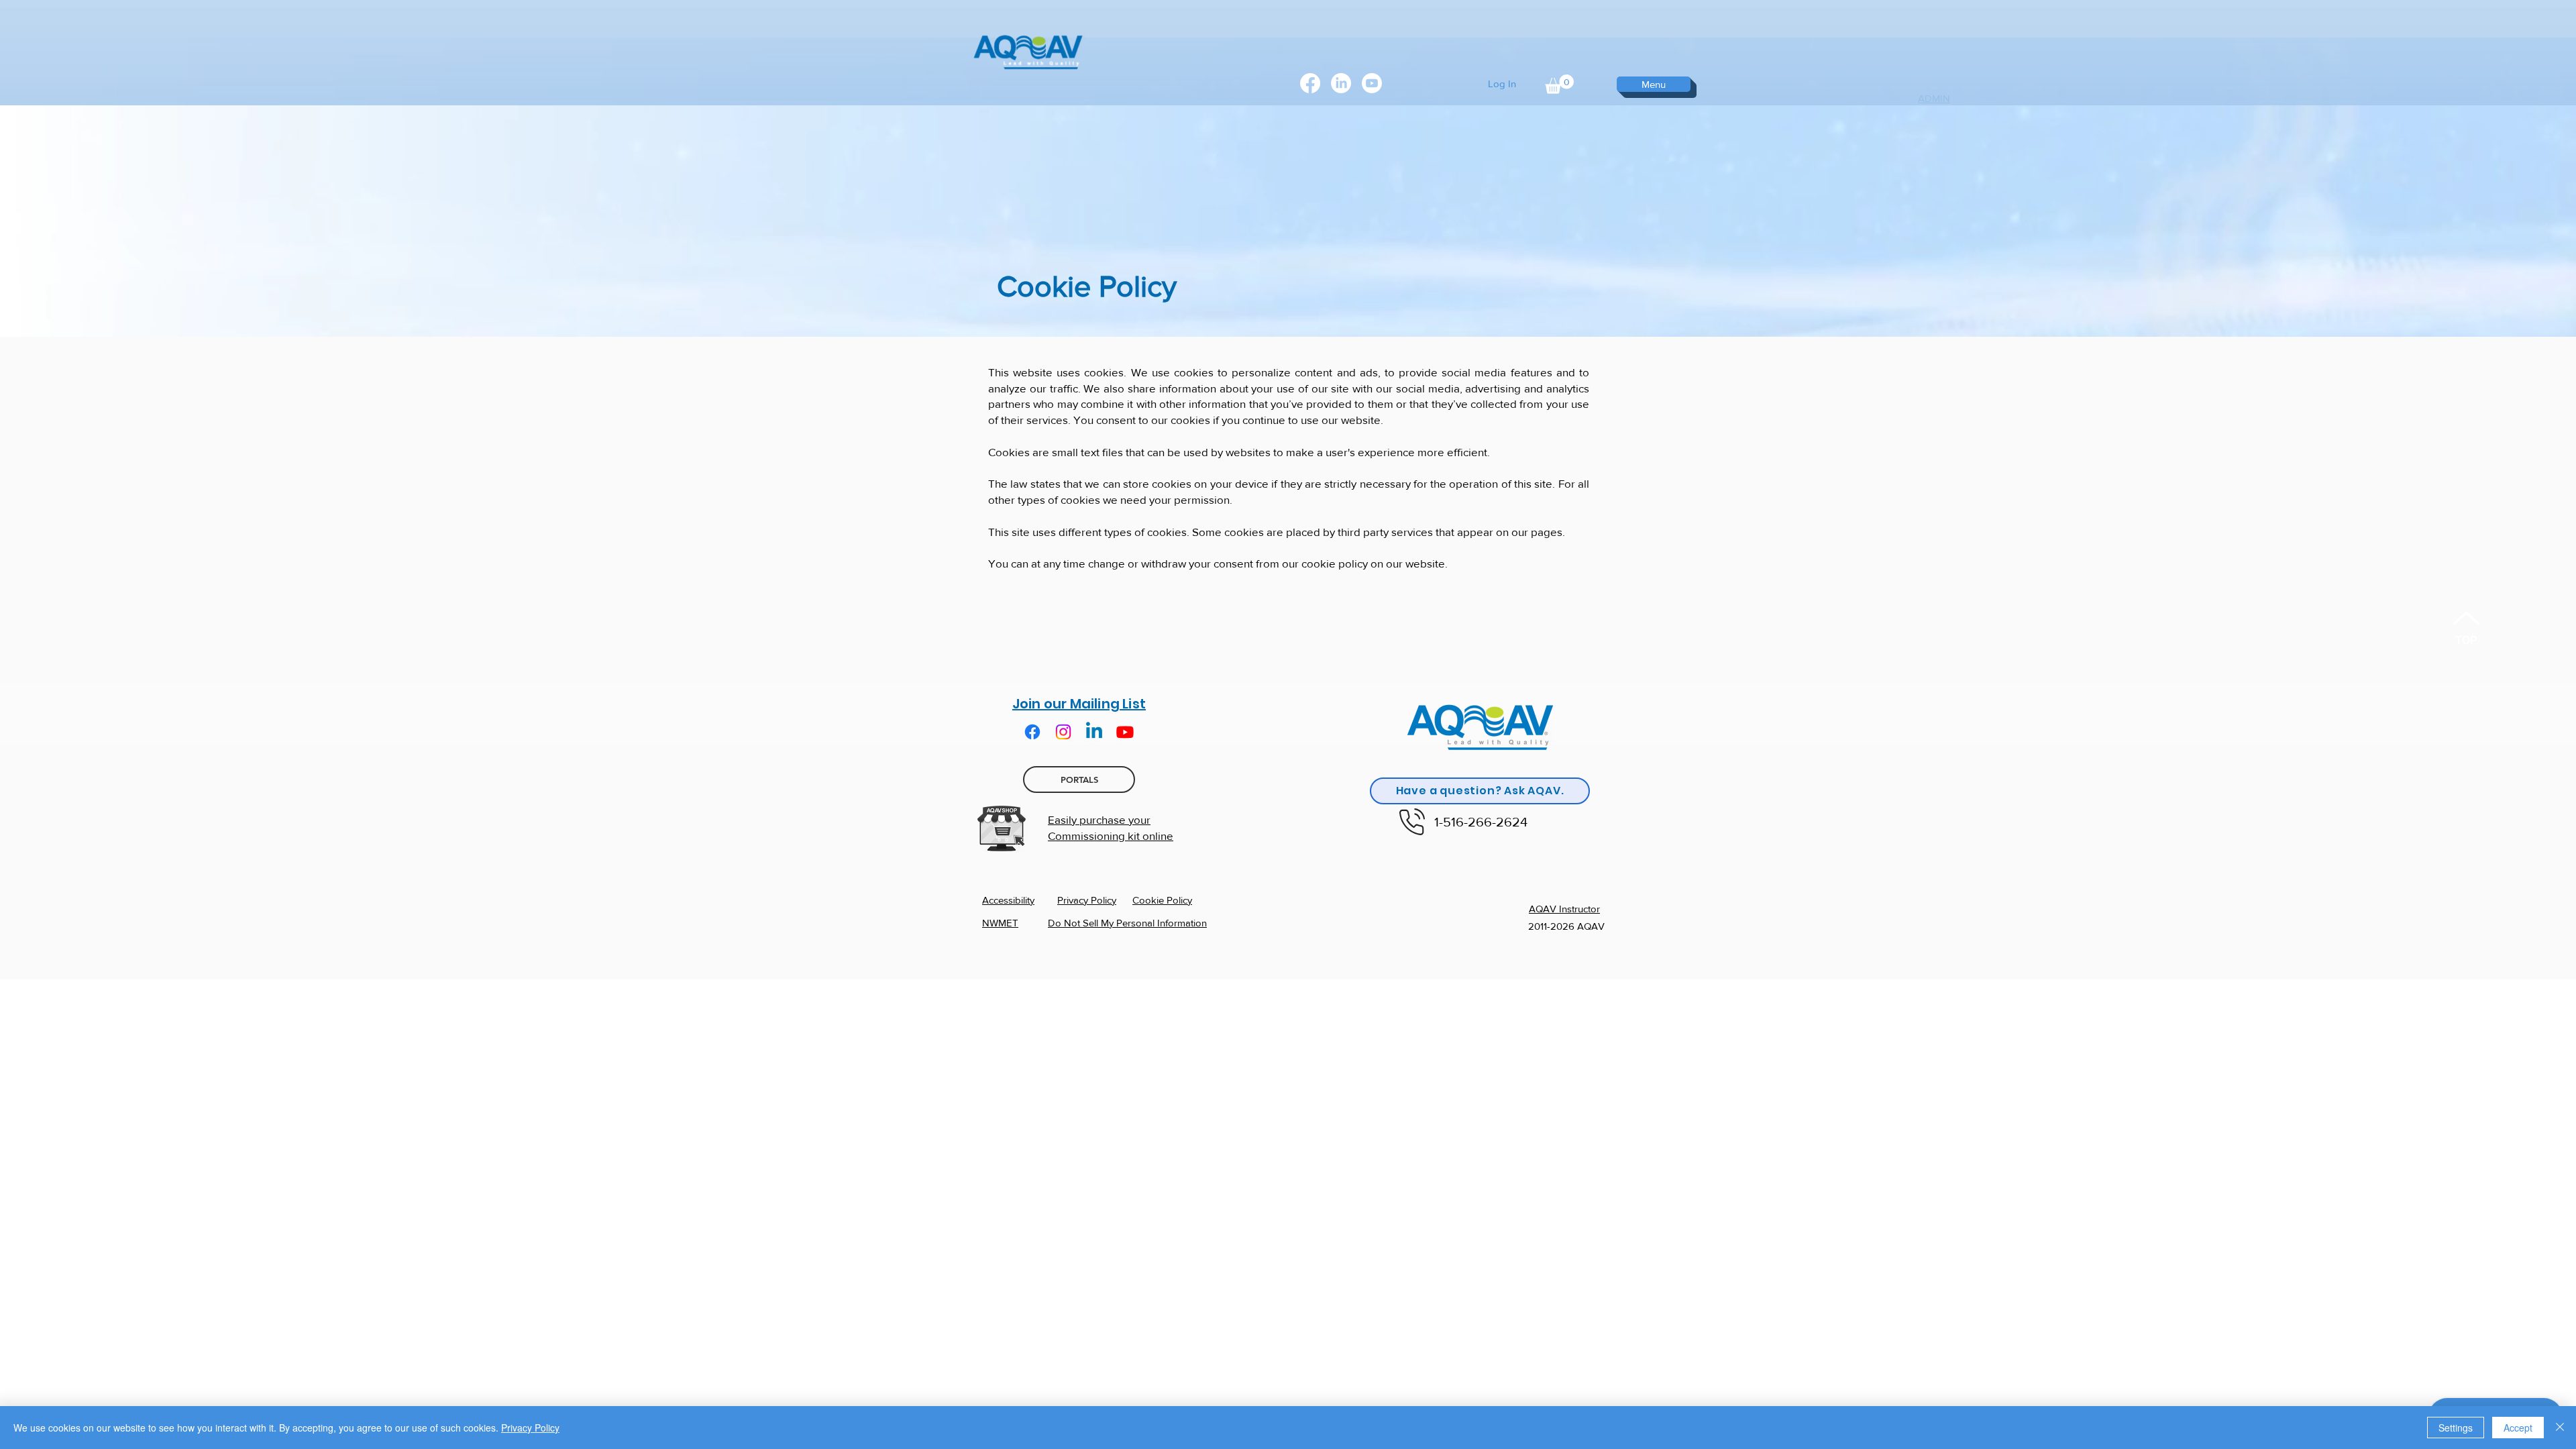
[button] (1559, 84)
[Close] (2560, 1428)
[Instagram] (1063, 732)
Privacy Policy (530, 1428)
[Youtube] (1125, 732)
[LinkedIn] (1341, 83)
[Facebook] (1310, 83)
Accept (2518, 1428)
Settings (2456, 1428)
